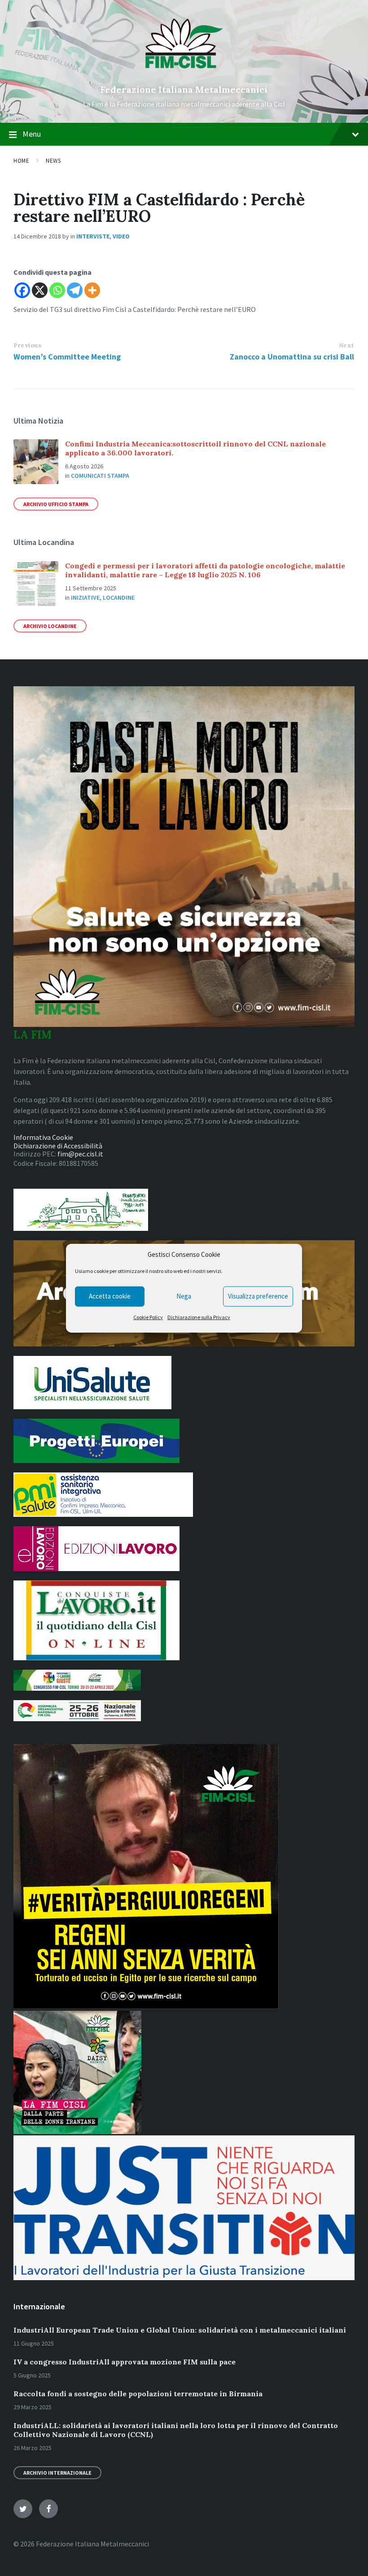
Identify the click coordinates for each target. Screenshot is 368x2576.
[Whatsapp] (57, 290)
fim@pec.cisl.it (80, 1154)
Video (121, 236)
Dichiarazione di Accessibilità (58, 1146)
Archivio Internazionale (57, 2473)
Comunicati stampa (100, 476)
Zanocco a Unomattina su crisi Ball (292, 357)
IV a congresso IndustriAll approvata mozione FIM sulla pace (125, 2362)
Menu (32, 134)
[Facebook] (22, 290)
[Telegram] (75, 290)
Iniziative (85, 597)
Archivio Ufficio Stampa (56, 504)
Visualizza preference (258, 1296)
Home (21, 161)
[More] (92, 290)
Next (346, 345)
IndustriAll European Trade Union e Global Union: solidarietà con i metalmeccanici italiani (180, 2330)
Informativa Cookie (43, 1137)
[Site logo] (184, 74)
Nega (184, 1296)
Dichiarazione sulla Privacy (199, 1317)
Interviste (93, 236)
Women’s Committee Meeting (67, 357)
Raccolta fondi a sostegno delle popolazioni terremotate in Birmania (138, 2394)
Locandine (119, 597)
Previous (27, 345)
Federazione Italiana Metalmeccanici (184, 89)
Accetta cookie (110, 1296)
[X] (40, 290)
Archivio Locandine (50, 626)
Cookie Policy (148, 1317)
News (53, 161)
